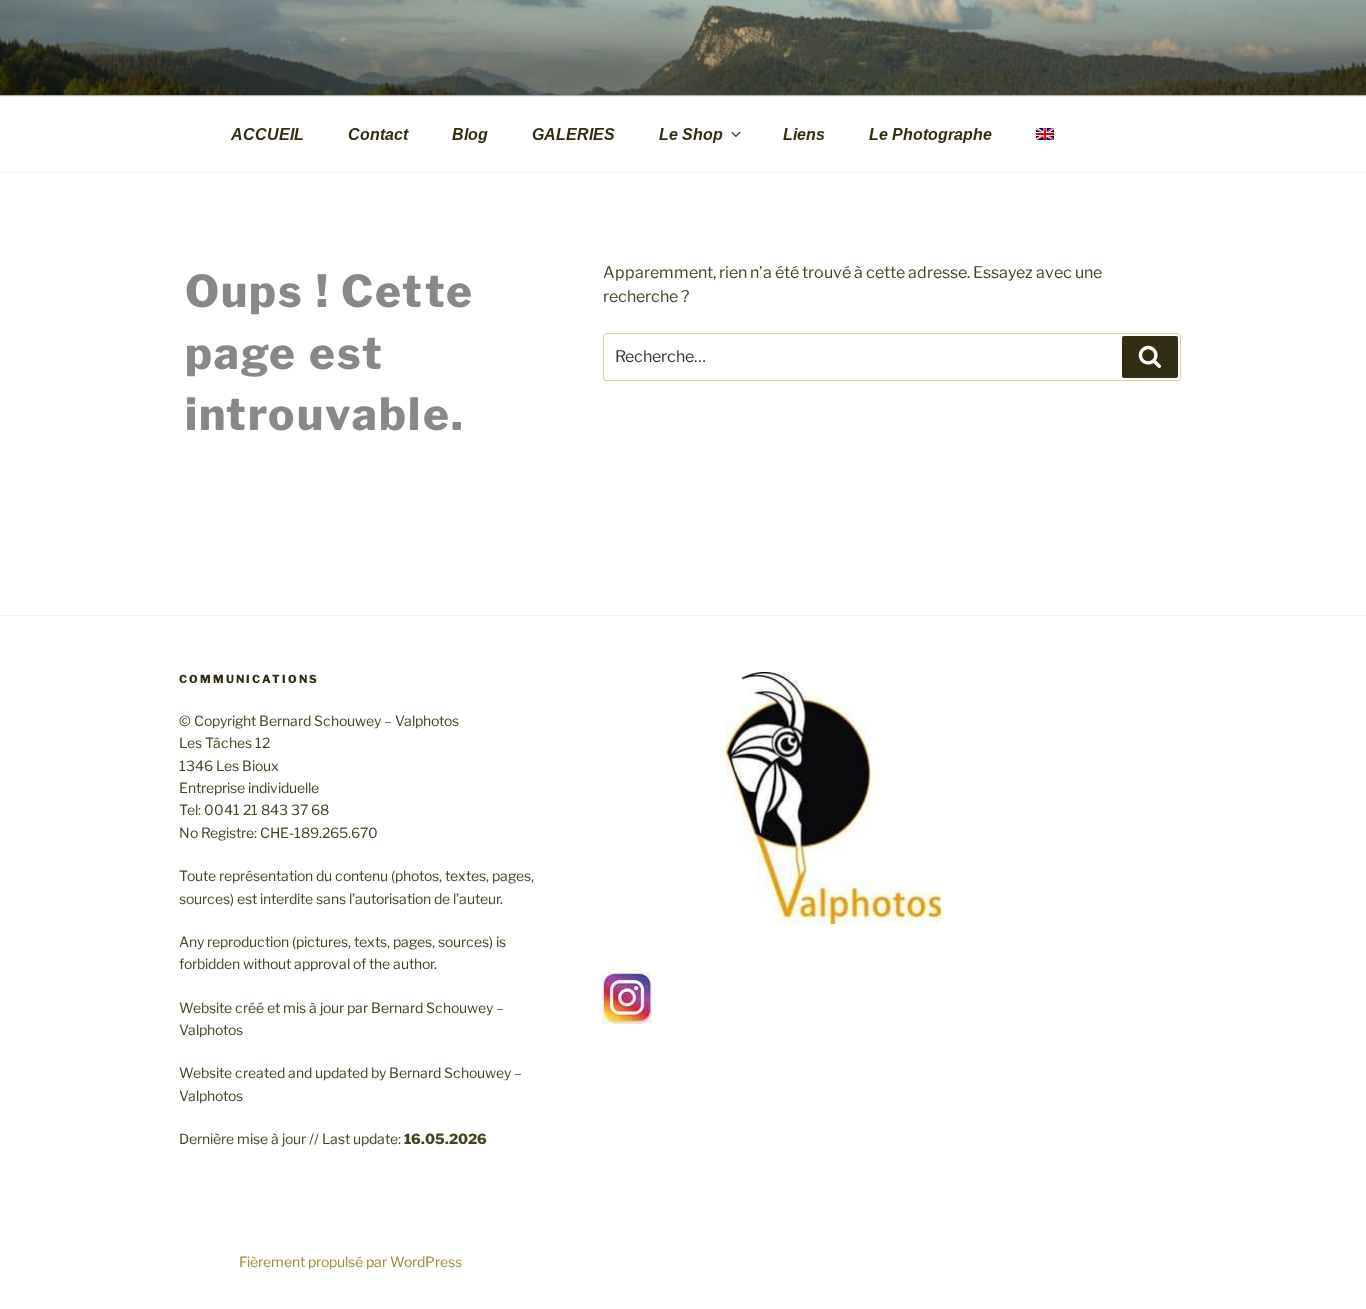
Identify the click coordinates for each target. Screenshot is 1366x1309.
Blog (470, 134)
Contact (378, 134)
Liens (804, 134)
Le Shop (691, 134)
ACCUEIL (267, 134)
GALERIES (573, 134)
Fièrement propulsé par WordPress (350, 1261)
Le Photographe (930, 134)
